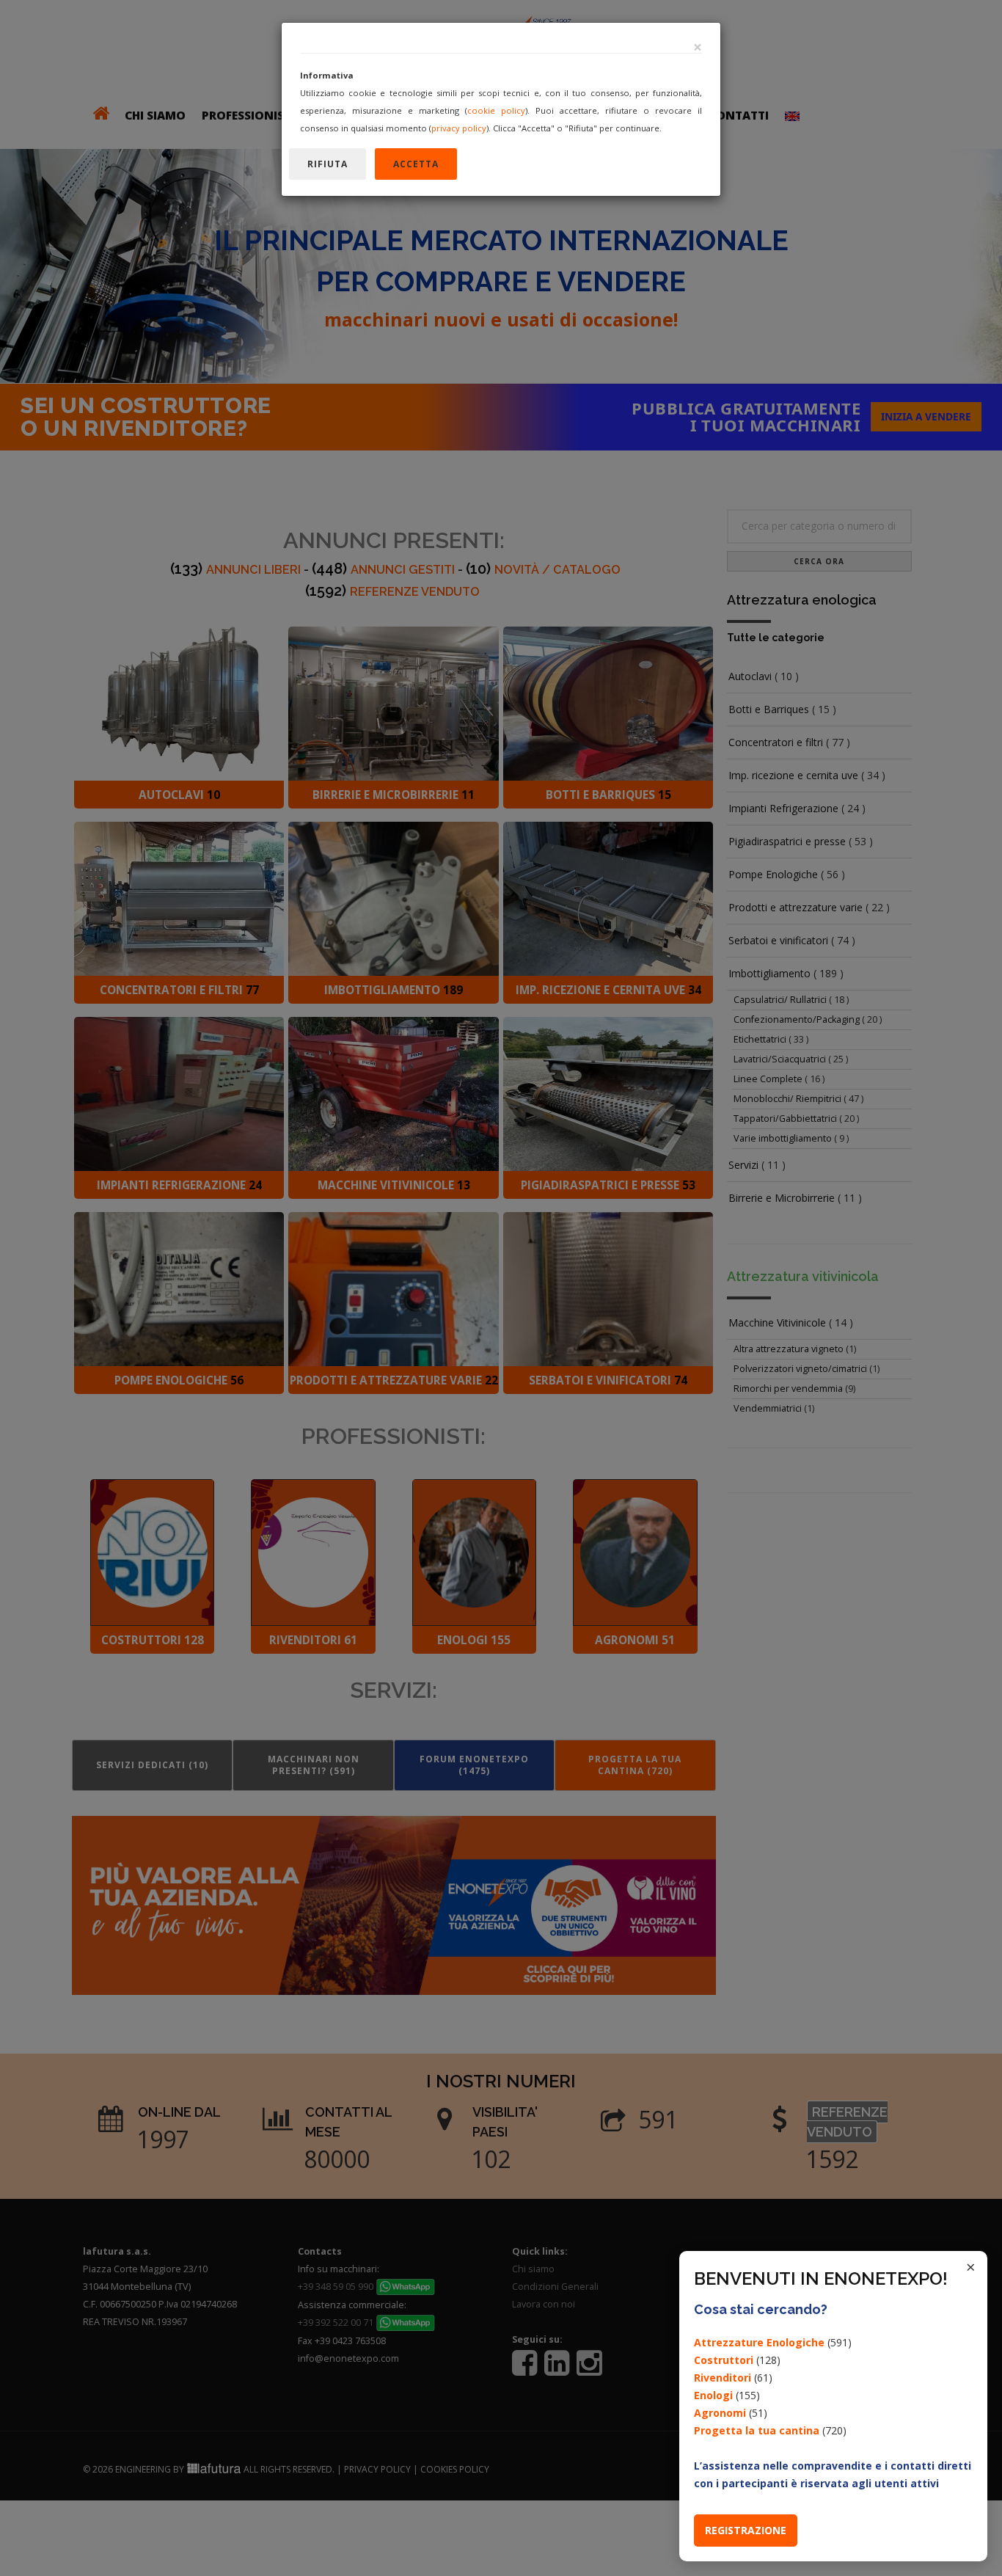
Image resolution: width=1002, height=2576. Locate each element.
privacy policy (459, 128)
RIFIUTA (328, 164)
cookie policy (496, 110)
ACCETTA (416, 164)
